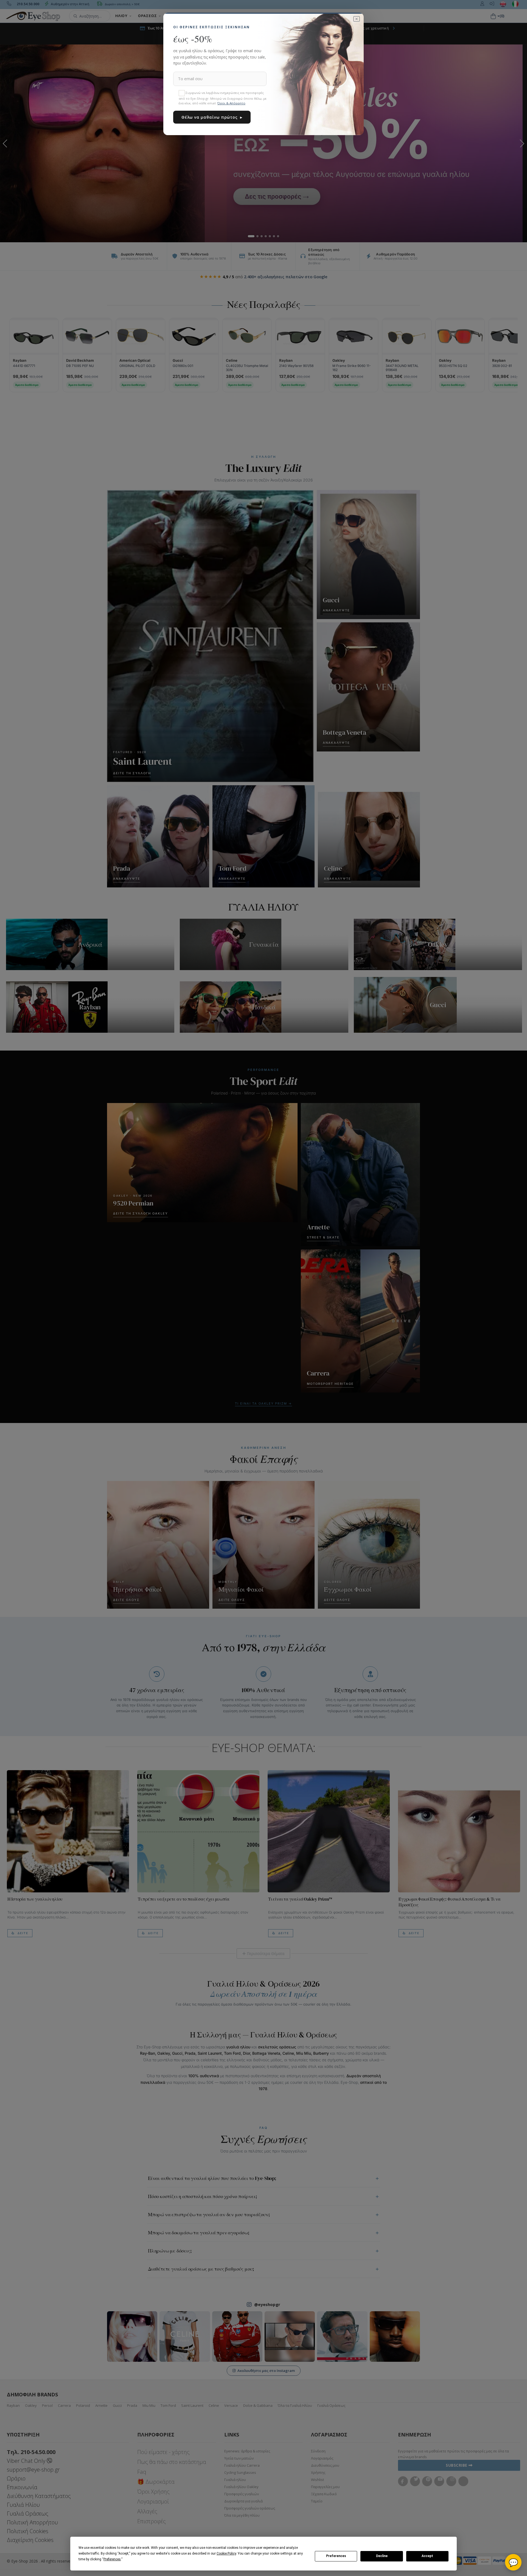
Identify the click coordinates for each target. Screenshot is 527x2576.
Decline (382, 2556)
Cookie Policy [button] (226, 2553)
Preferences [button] (112, 2559)
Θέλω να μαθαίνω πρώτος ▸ (212, 117)
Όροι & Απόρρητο (231, 103)
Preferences (336, 2556)
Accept (427, 2556)
